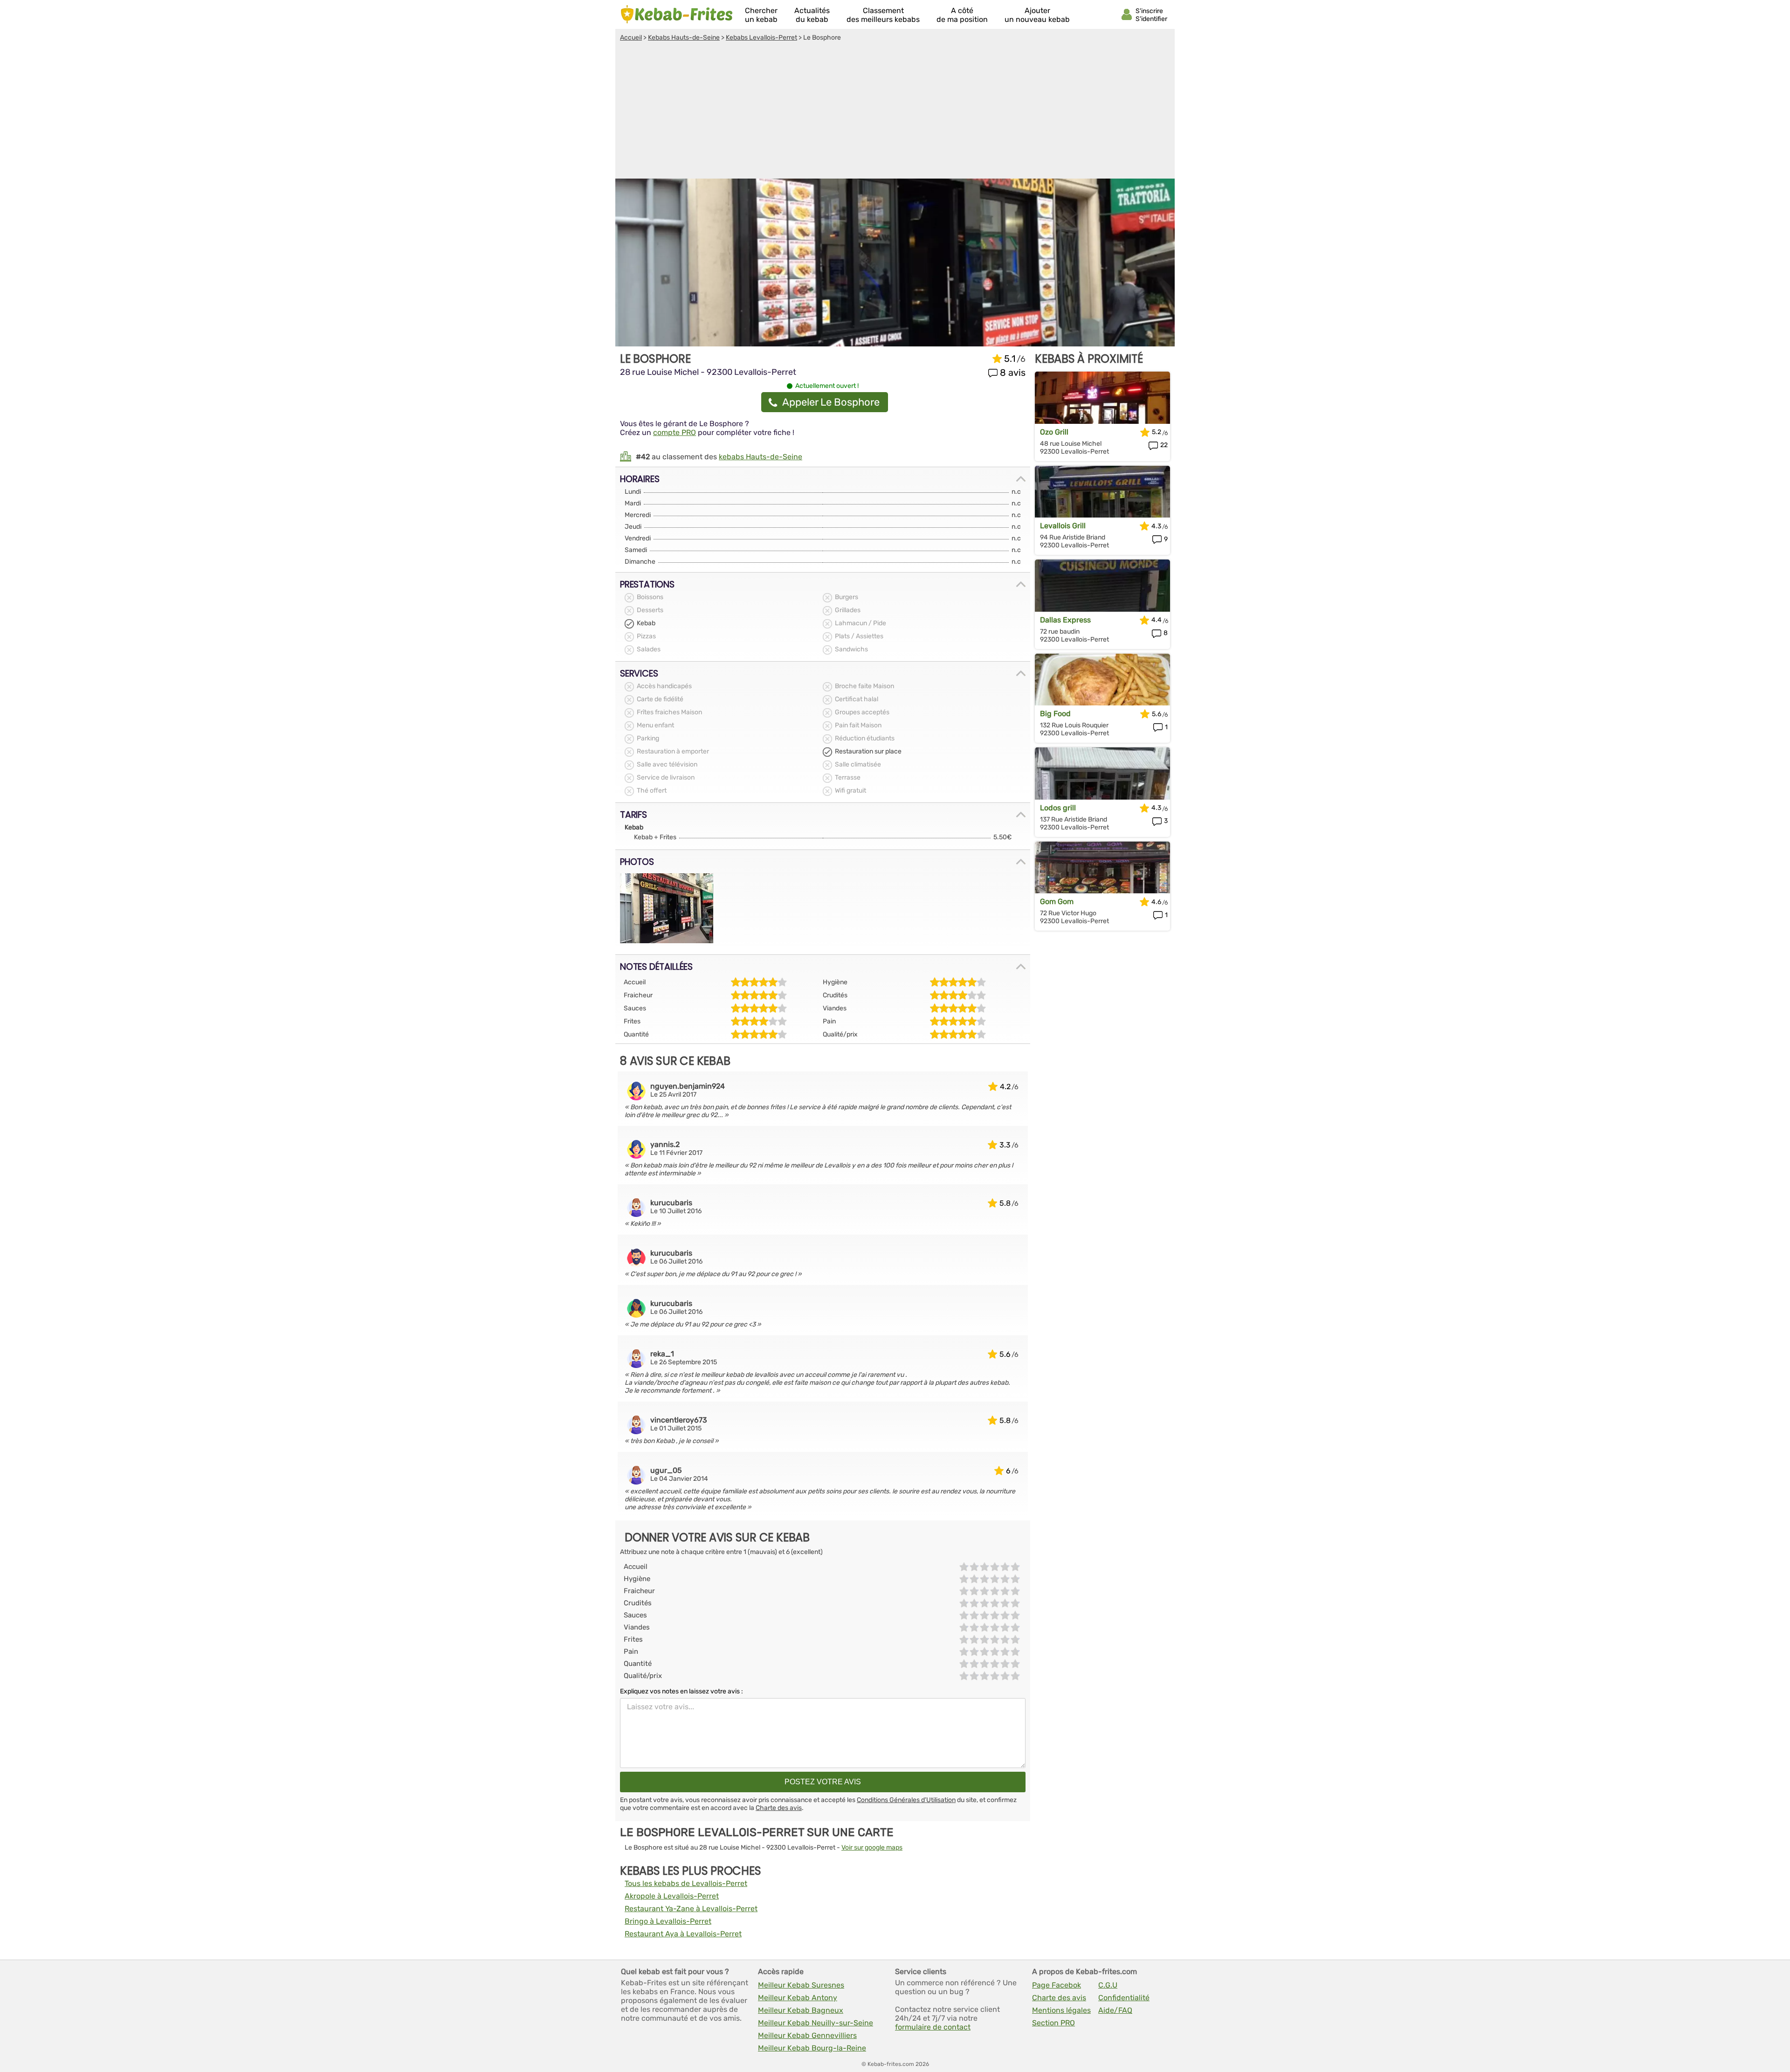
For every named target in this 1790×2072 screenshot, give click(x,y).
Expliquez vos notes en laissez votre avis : (682, 1691)
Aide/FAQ (1115, 2010)
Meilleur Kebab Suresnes (801, 1985)
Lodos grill (1058, 808)
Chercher (761, 15)
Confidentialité (1124, 1998)
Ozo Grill (1054, 432)
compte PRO (675, 432)
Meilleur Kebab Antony (798, 1998)
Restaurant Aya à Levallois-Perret (683, 1934)
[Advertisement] (895, 111)
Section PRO (1053, 2023)
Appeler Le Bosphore (831, 402)
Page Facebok (1057, 1985)
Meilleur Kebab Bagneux (801, 2010)
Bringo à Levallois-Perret (668, 1921)
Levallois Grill (1063, 526)
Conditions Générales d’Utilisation (906, 1800)
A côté (962, 15)
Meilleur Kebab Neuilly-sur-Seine (816, 2023)
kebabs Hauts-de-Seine (761, 457)
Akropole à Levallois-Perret (672, 1896)
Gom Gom (1057, 901)
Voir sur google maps (872, 1848)
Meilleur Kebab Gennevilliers (807, 2035)
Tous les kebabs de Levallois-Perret (686, 1883)
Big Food (1055, 714)
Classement (883, 15)
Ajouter (1037, 15)
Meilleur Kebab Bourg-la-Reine (812, 2048)
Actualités (812, 15)
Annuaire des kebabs (677, 14)
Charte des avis (779, 1808)
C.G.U (1108, 1985)
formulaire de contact (933, 2027)
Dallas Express (1065, 620)
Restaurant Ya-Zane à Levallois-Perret (691, 1909)
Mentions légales (1061, 2010)
